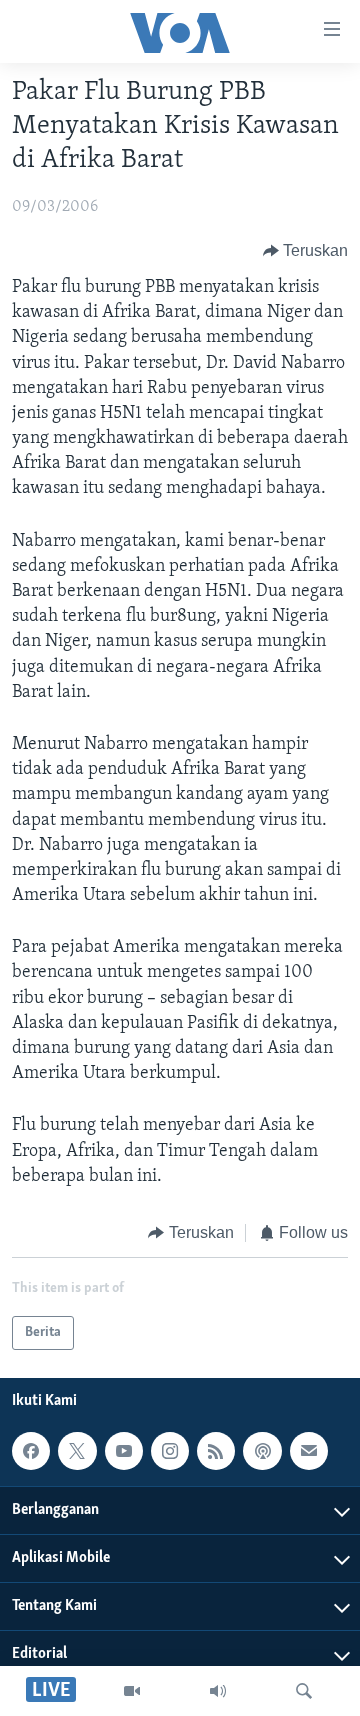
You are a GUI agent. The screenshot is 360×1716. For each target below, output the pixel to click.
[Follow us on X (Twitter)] (77, 1452)
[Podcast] (262, 1452)
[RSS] (216, 1452)
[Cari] (304, 1691)
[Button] (306, 251)
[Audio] (218, 1691)
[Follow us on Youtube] (124, 1452)
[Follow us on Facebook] (31, 1452)
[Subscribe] (309, 1452)
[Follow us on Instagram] (170, 1452)
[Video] (132, 1691)
